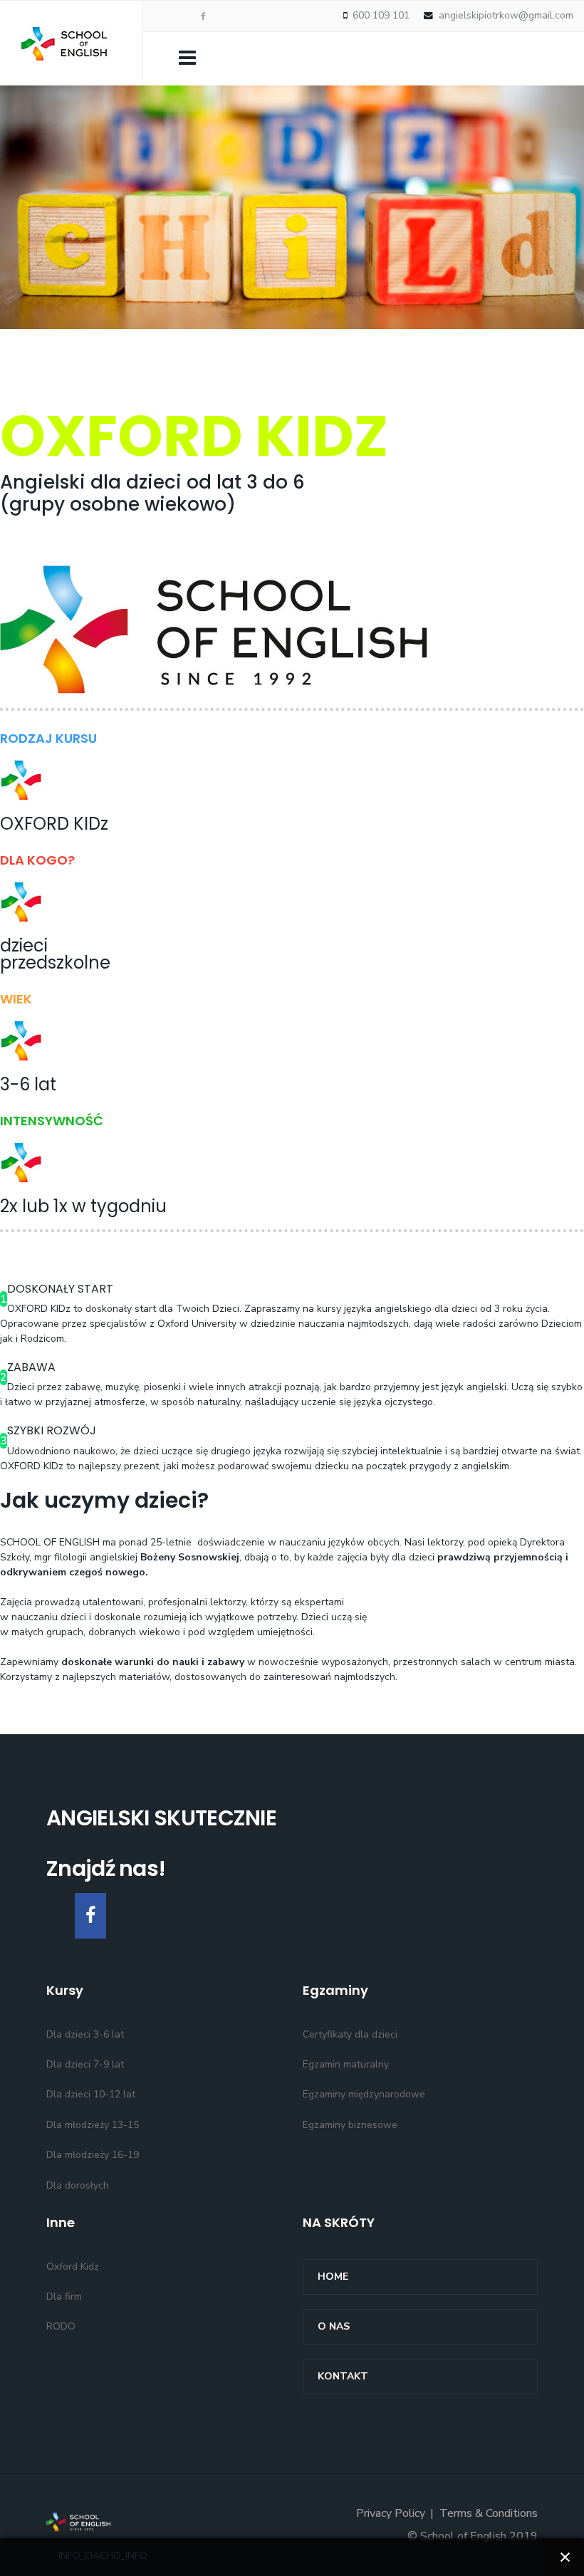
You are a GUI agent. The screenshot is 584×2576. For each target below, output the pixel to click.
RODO (61, 2326)
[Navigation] (187, 57)
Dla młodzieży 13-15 (93, 2125)
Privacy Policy (391, 2513)
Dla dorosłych (78, 2185)
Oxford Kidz (73, 2267)
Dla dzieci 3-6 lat (85, 2034)
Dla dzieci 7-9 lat (85, 2064)
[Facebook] (90, 1916)
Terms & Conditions (489, 2513)
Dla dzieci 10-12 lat (91, 2094)
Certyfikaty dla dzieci (350, 2034)
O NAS (334, 2326)
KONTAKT (343, 2376)
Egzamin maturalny (346, 2064)
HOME (333, 2277)
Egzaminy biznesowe (350, 2125)
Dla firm (64, 2296)
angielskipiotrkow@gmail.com (506, 15)
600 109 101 (381, 15)
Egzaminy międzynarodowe (364, 2094)
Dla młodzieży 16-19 (93, 2155)
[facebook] (203, 16)
